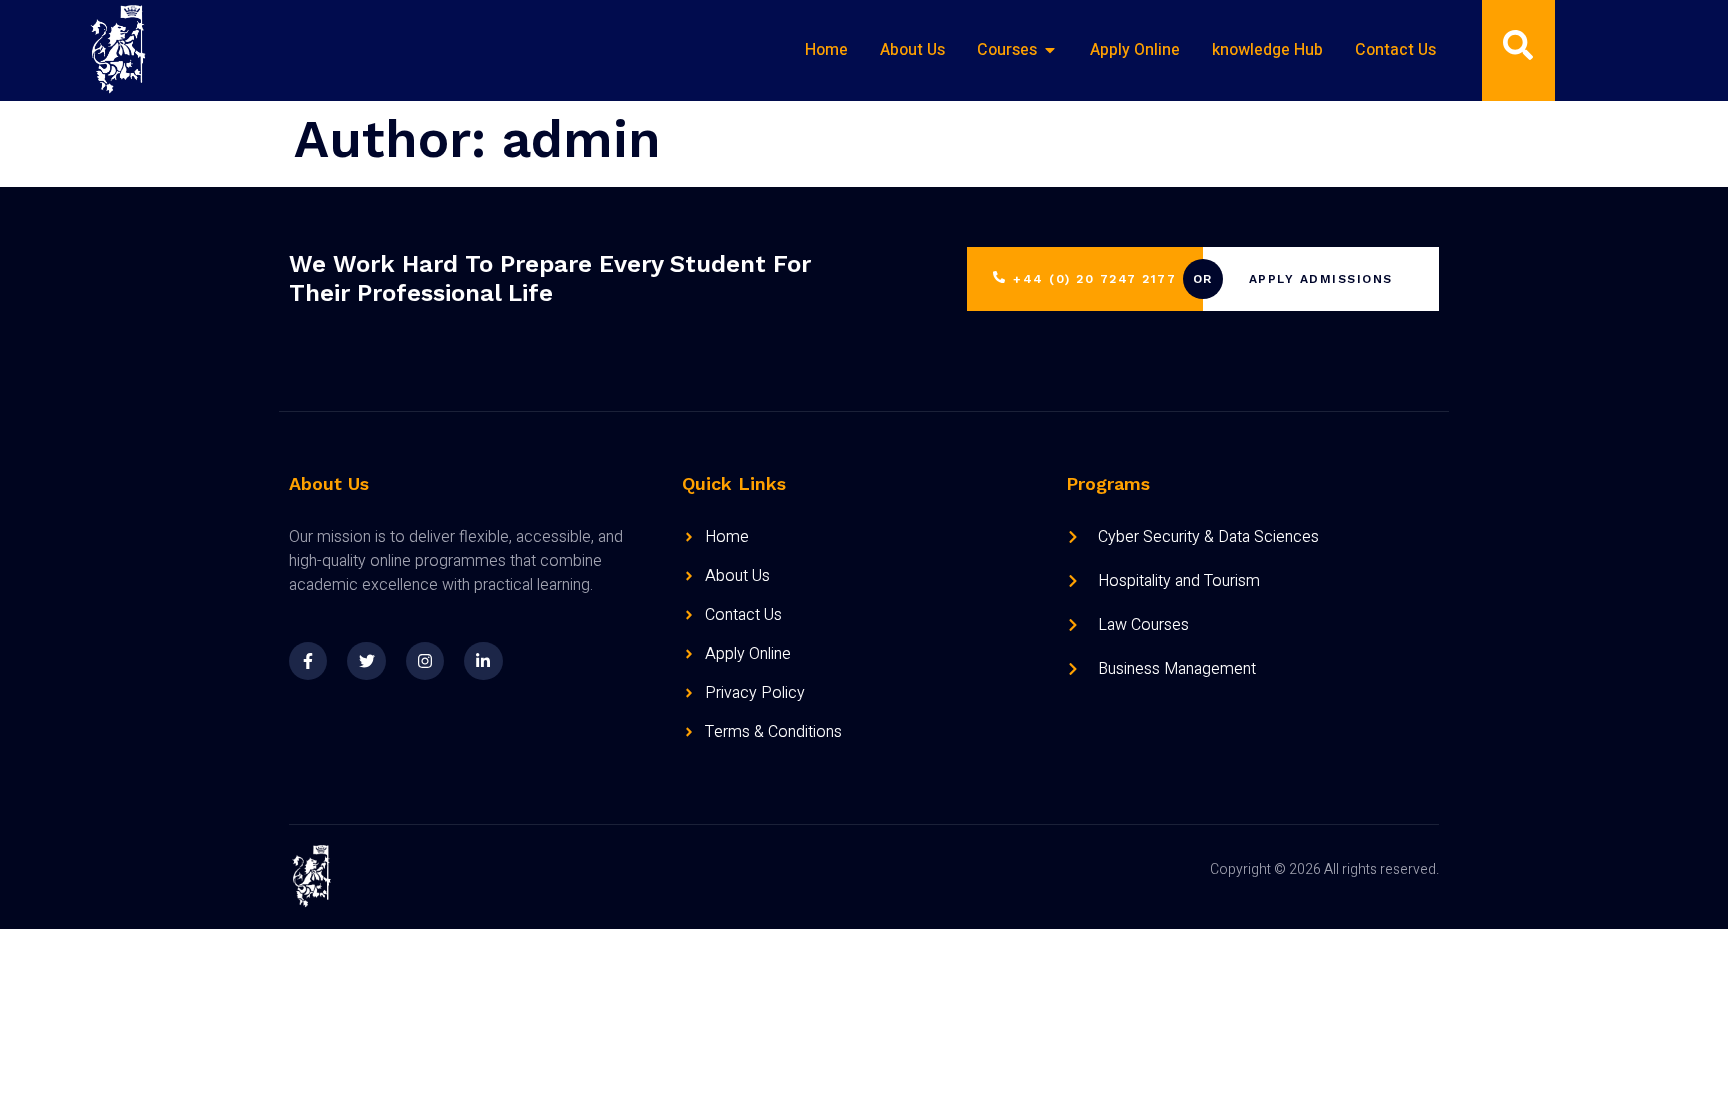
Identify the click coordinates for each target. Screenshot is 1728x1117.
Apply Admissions (1321, 279)
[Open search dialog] (1518, 50)
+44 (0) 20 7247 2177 (1094, 279)
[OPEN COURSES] (1050, 50)
